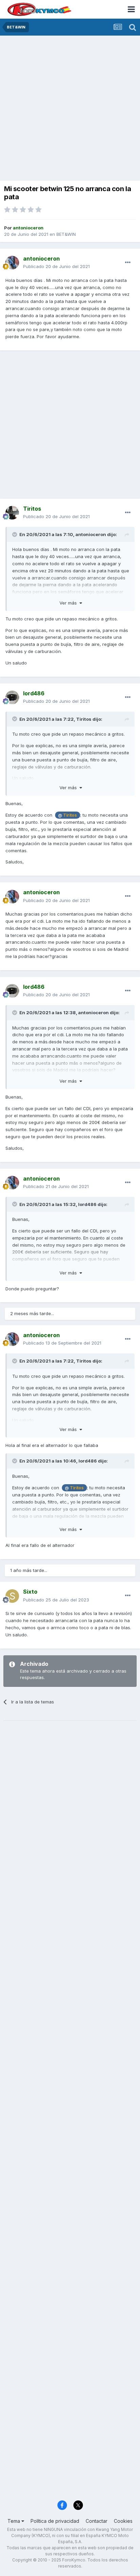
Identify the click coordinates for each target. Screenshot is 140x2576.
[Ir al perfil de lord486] (12, 697)
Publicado (56, 266)
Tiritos (84, 719)
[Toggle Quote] (15, 534)
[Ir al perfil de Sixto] (12, 1596)
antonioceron (91, 534)
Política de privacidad (55, 2521)
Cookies (123, 2521)
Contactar (97, 2521)
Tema (14, 2521)
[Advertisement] (70, 109)
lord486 (87, 1204)
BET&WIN (66, 234)
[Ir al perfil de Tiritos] (12, 513)
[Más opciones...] (128, 263)
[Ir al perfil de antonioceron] (12, 263)
